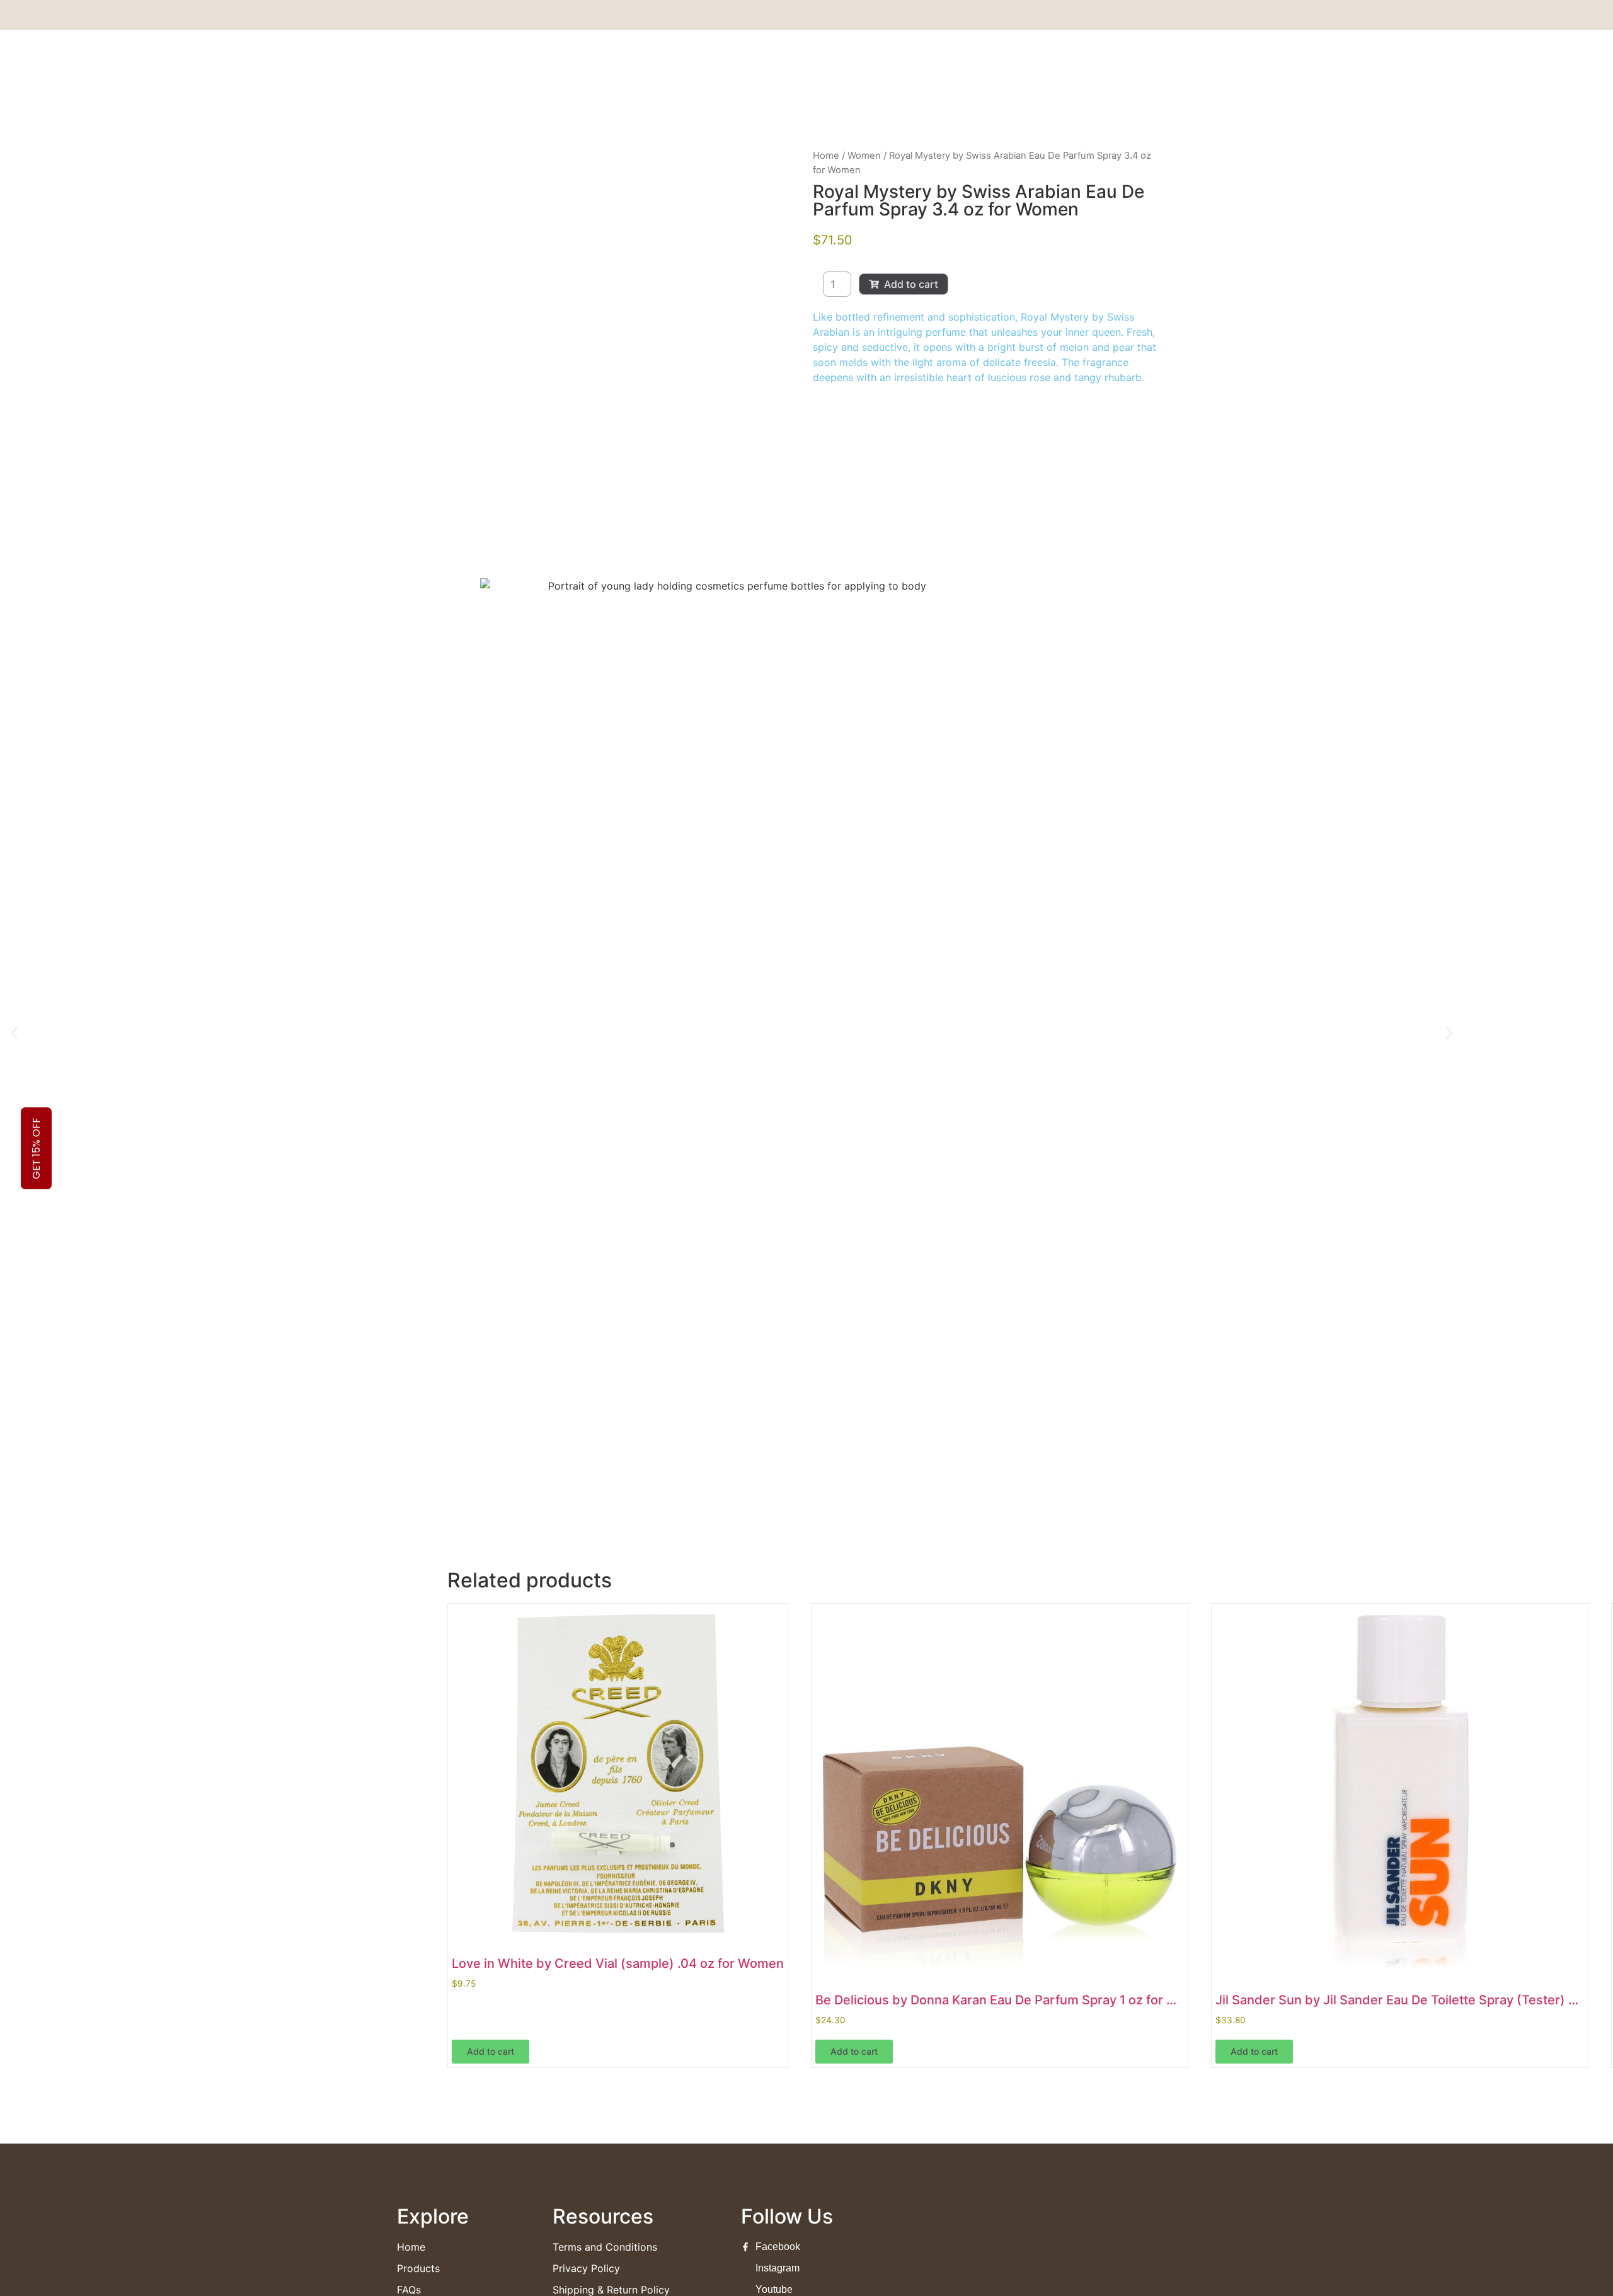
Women (864, 156)
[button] (14, 1033)
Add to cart (911, 284)
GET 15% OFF (36, 1148)
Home (826, 156)
